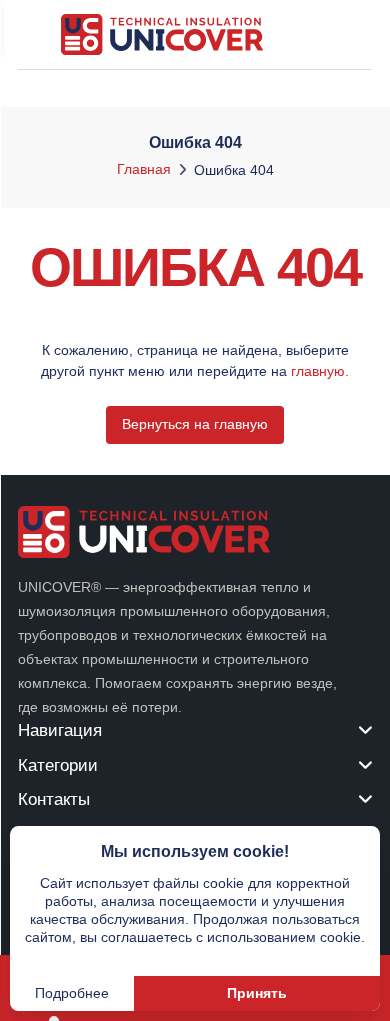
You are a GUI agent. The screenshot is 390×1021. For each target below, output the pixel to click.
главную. (320, 371)
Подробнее (72, 993)
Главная (144, 169)
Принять (257, 993)
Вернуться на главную (195, 424)
